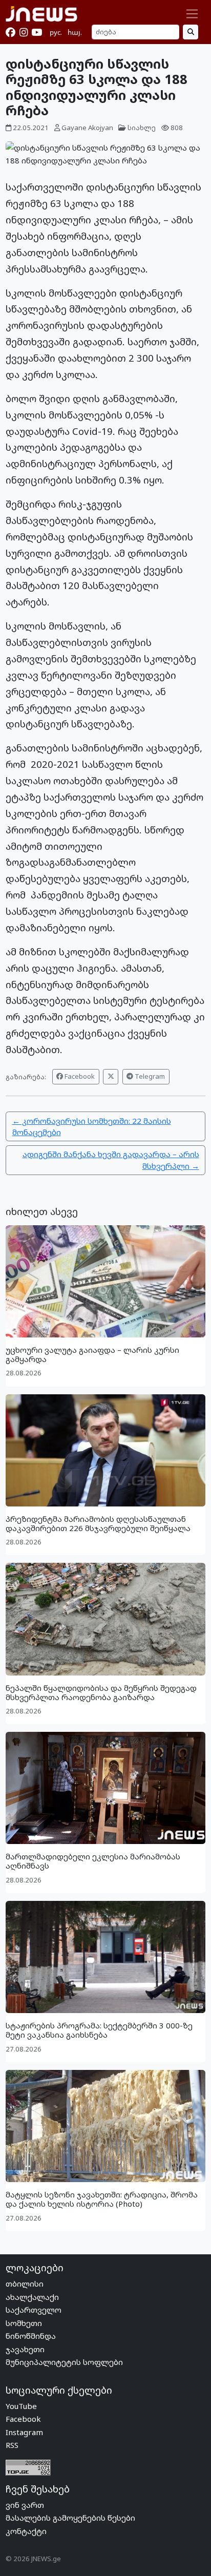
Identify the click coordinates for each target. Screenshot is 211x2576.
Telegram (149, 1076)
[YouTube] (37, 32)
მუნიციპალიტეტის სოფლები (64, 2362)
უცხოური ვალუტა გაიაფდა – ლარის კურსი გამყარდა (92, 1354)
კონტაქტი (26, 2531)
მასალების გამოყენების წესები (70, 2518)
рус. (56, 32)
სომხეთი (24, 2323)
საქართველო (34, 2310)
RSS (12, 2445)
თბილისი (25, 2284)
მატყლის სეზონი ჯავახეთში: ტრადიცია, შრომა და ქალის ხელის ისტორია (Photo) (102, 2199)
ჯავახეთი (25, 2349)
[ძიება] (191, 32)
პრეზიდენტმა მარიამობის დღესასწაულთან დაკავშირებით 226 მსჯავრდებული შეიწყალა (98, 1523)
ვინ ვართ (25, 2505)
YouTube (21, 2406)
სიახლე (142, 128)
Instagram (24, 2432)
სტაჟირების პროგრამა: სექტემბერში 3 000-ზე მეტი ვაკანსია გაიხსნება (99, 2030)
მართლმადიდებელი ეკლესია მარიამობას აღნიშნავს (93, 1861)
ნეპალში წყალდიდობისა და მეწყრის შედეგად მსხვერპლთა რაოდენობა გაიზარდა (101, 1692)
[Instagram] (24, 32)
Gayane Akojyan (87, 128)
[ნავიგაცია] (192, 14)
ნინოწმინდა (31, 2336)
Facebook (79, 1076)
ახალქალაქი (32, 2297)
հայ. (75, 32)
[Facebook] (10, 32)
